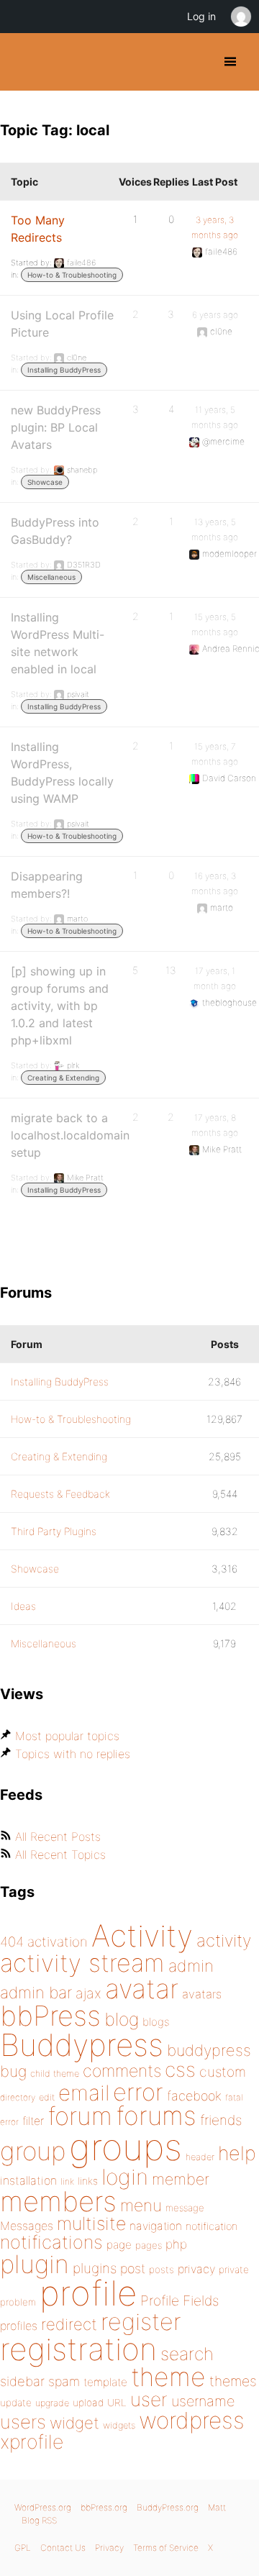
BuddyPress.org (23, 62)
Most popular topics (67, 1736)
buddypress (209, 2050)
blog (122, 2019)
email (84, 2093)
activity (224, 1940)
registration (78, 2349)
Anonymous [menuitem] (240, 17)
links (88, 2181)
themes (233, 2381)
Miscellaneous (51, 577)
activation (58, 1942)
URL (117, 2403)
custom (223, 2072)
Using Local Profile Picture (62, 324)
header (200, 2157)
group (33, 2151)
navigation (156, 2226)
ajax (88, 1993)
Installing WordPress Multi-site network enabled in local (58, 643)
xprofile (32, 2441)
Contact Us (63, 2548)
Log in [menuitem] (201, 16)
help (237, 2153)
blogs (156, 2022)
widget (74, 2423)
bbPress (50, 2016)
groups (126, 2147)
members (58, 2201)
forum (80, 2116)
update (16, 2403)
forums (156, 2116)
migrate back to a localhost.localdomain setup (70, 1135)
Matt (217, 2507)
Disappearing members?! (47, 885)
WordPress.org (43, 2507)
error (138, 2092)
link (67, 2181)
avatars (202, 1994)
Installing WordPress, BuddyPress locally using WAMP (62, 773)
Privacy (109, 2548)
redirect (69, 2324)
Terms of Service (166, 2548)
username (203, 2401)
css (180, 2070)
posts (162, 2270)
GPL (23, 2548)
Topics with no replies (73, 1754)
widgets (119, 2425)
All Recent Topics (60, 1854)
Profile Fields (180, 2300)
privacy (196, 2269)
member (181, 2179)
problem (18, 2302)
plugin (35, 2264)
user (149, 2399)
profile (88, 2293)
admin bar (36, 1992)
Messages (27, 2226)
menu (141, 2206)
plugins (95, 2268)
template (105, 2382)
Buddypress (82, 2045)
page (119, 2245)
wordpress (192, 2420)
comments (122, 2071)
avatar (142, 1989)
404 (12, 1942)
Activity (142, 1935)
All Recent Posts (58, 1837)
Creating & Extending (63, 1078)
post (133, 2268)
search (187, 2354)
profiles (19, 2326)
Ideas (23, 1606)
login (125, 2177)
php (176, 2244)
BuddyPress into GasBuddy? (55, 531)
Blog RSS (39, 2520)
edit (47, 2097)
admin (191, 1966)
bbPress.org (104, 2507)
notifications (51, 2242)
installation (28, 2180)
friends (221, 2120)
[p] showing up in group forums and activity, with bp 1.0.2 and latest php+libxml (60, 1006)
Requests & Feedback (60, 1494)
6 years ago (215, 315)
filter (33, 2121)
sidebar (22, 2381)
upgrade (52, 2403)
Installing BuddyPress (64, 370)
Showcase (45, 482)
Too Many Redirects (38, 229)
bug (13, 2071)
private (234, 2270)
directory (18, 2097)
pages (149, 2245)
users (23, 2422)
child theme (55, 2074)
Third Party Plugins (54, 1531)
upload (88, 2403)
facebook (194, 2096)
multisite (91, 2224)
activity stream (82, 1963)
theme (168, 2377)
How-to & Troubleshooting (72, 275)
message (185, 2208)
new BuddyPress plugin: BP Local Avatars (56, 427)
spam (64, 2381)
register (141, 2322)
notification (212, 2226)
